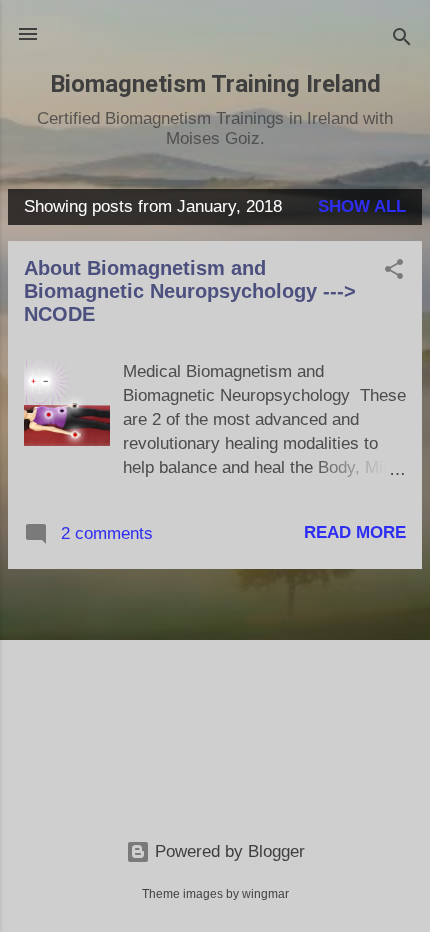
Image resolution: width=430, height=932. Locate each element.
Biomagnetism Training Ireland (215, 84)
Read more (355, 532)
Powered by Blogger (227, 851)
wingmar (265, 894)
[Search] (402, 40)
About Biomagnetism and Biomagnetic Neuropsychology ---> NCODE (190, 291)
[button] (394, 272)
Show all (362, 206)
